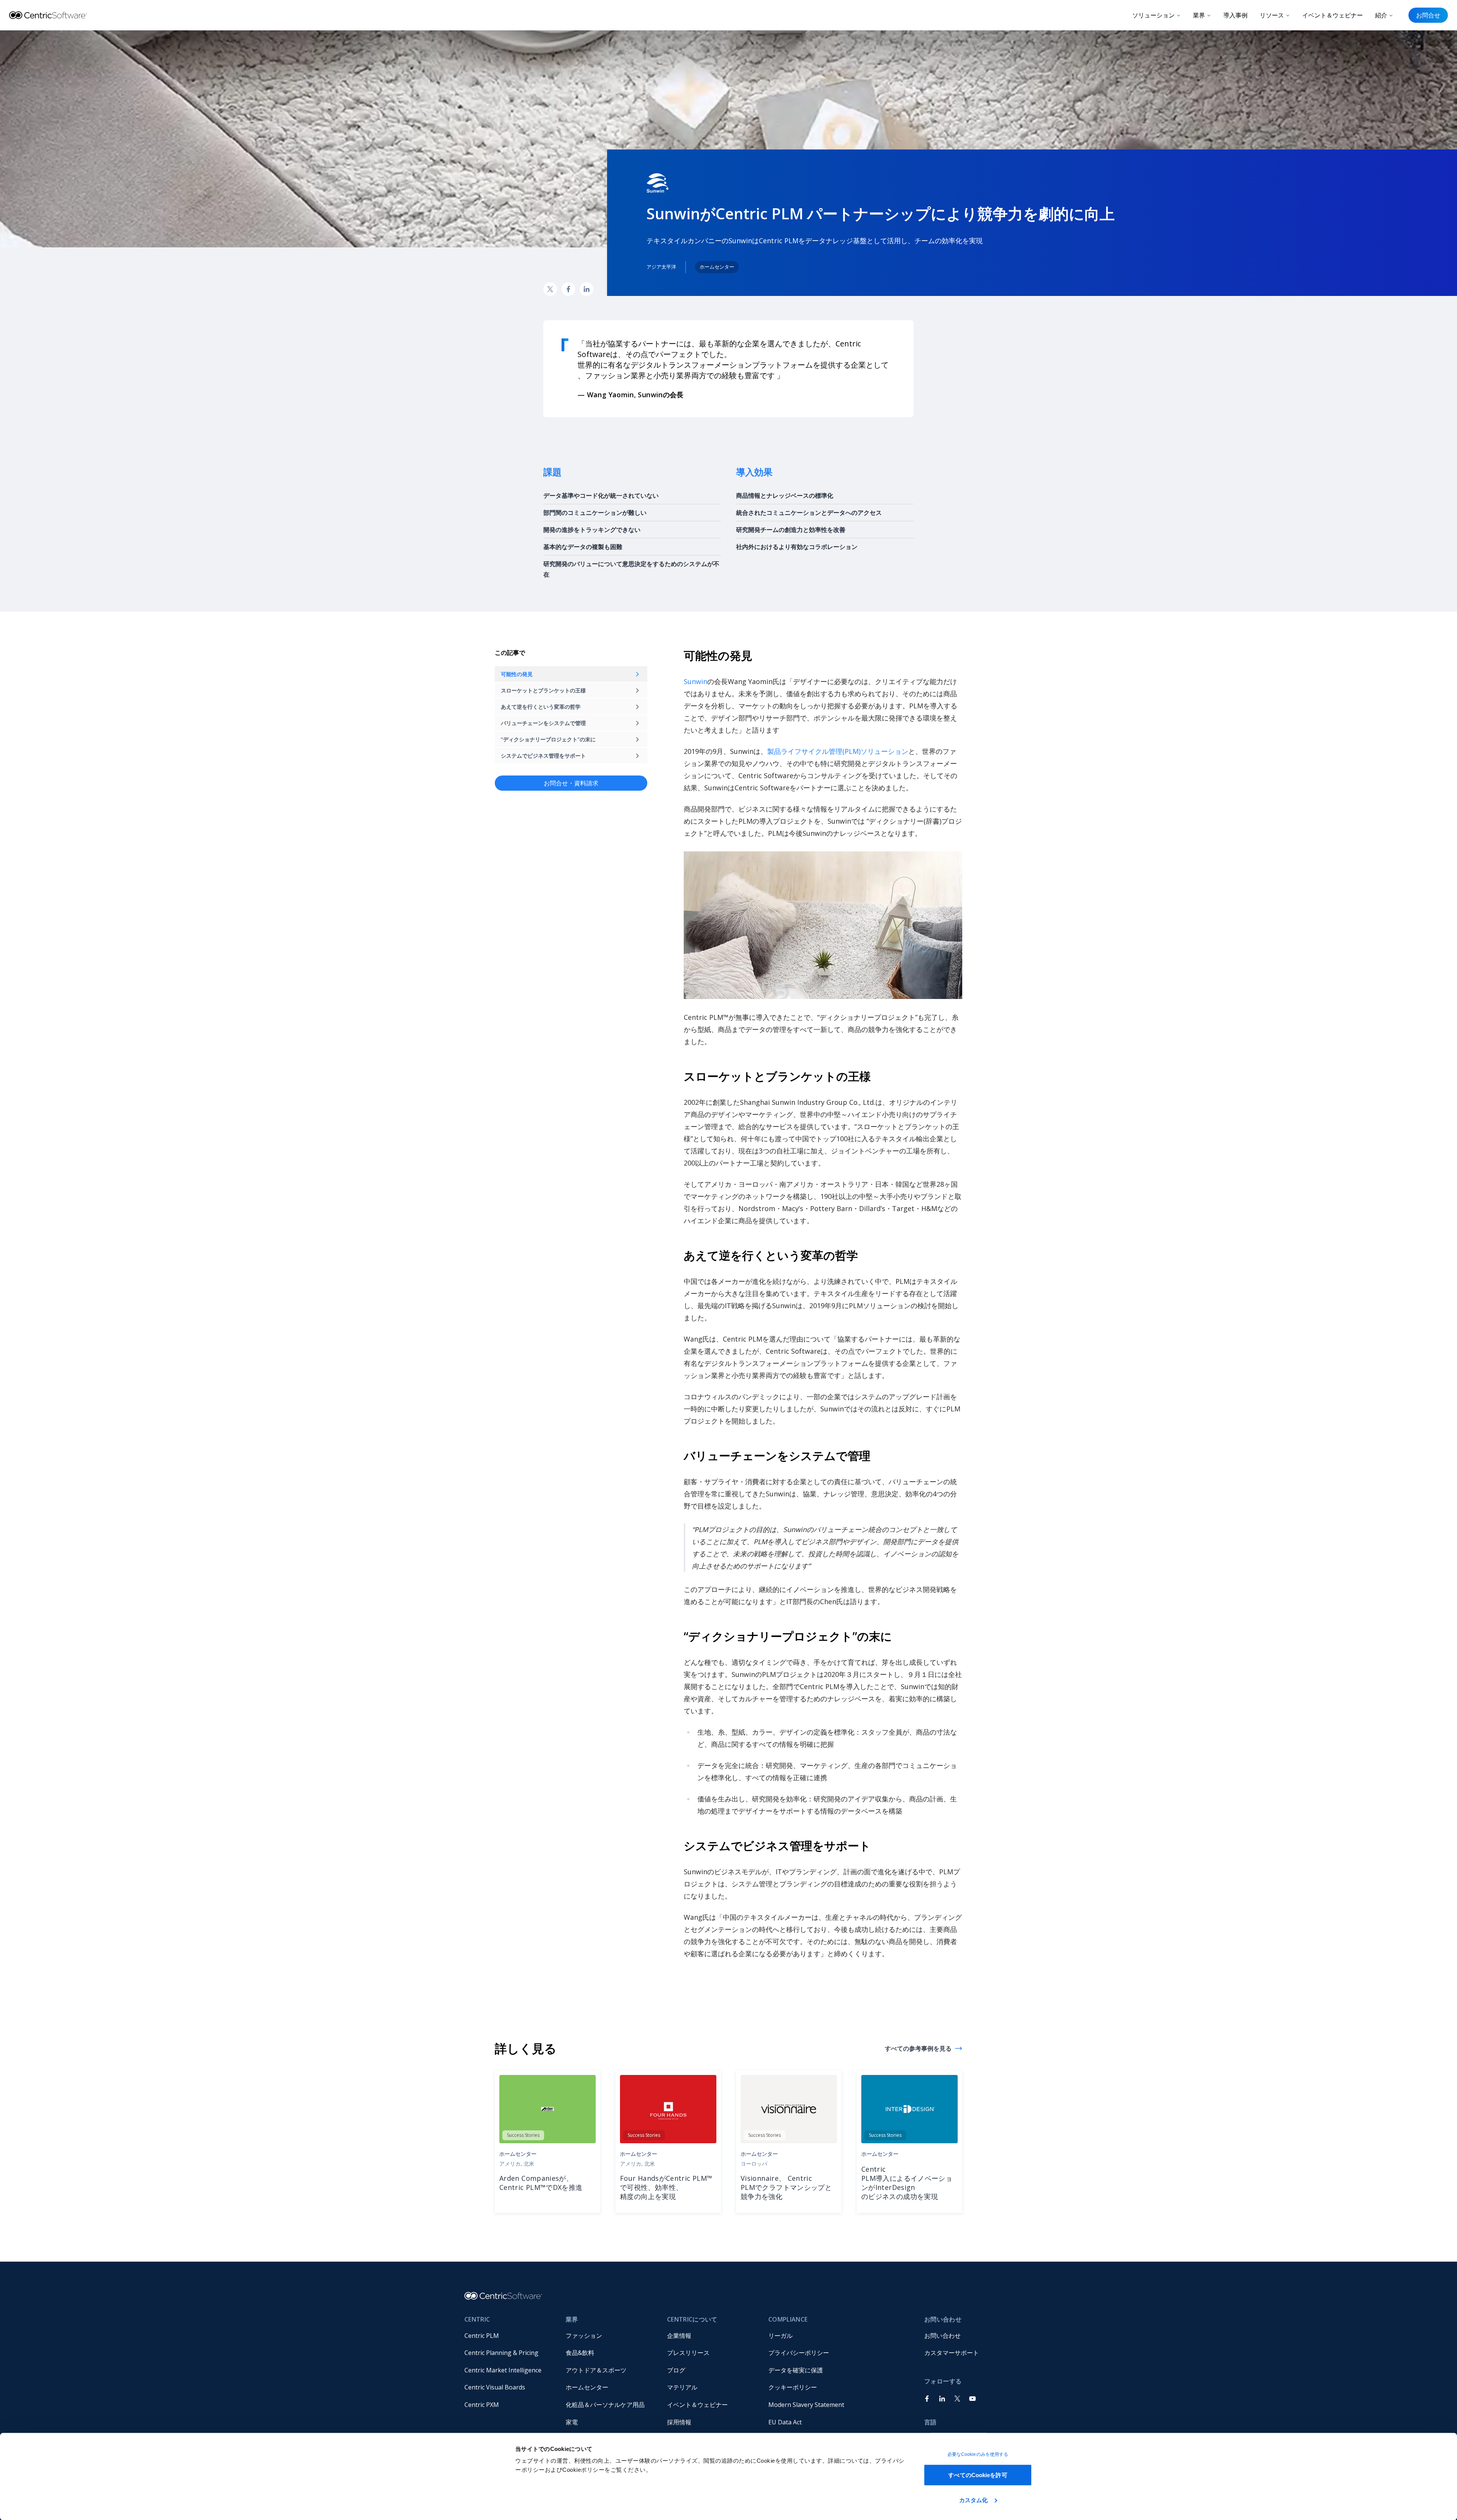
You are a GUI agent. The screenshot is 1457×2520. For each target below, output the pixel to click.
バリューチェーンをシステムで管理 (543, 723)
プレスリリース (688, 2353)
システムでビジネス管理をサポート (543, 756)
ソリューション (1153, 15)
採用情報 (679, 2422)
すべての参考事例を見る (918, 2048)
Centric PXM (482, 2405)
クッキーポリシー (793, 2387)
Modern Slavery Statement (806, 2405)
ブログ (676, 2370)
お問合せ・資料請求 (571, 783)
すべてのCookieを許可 (978, 2475)
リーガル (780, 2336)
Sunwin (695, 681)
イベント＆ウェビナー (1333, 15)
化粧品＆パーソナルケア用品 (605, 2405)
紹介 (1381, 15)
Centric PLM (482, 2336)
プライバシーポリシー (799, 2353)
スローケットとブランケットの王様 (543, 690)
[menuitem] (509, 2336)
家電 (572, 2422)
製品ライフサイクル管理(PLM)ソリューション (838, 751)
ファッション (584, 2336)
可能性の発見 (517, 674)
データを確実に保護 (796, 2370)
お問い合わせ (942, 2336)
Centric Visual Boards (495, 2387)
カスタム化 (974, 2500)
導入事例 (1235, 15)
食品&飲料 (580, 2353)
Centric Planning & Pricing (501, 2353)
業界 (1199, 15)
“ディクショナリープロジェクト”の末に (548, 739)
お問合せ (1428, 15)
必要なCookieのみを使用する (978, 2454)
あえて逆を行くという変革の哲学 (541, 707)
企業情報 (679, 2336)
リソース (1272, 15)
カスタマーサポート (952, 2353)
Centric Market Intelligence (503, 2370)
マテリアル (682, 2387)
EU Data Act (785, 2422)
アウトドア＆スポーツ (596, 2370)
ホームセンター (587, 2387)
